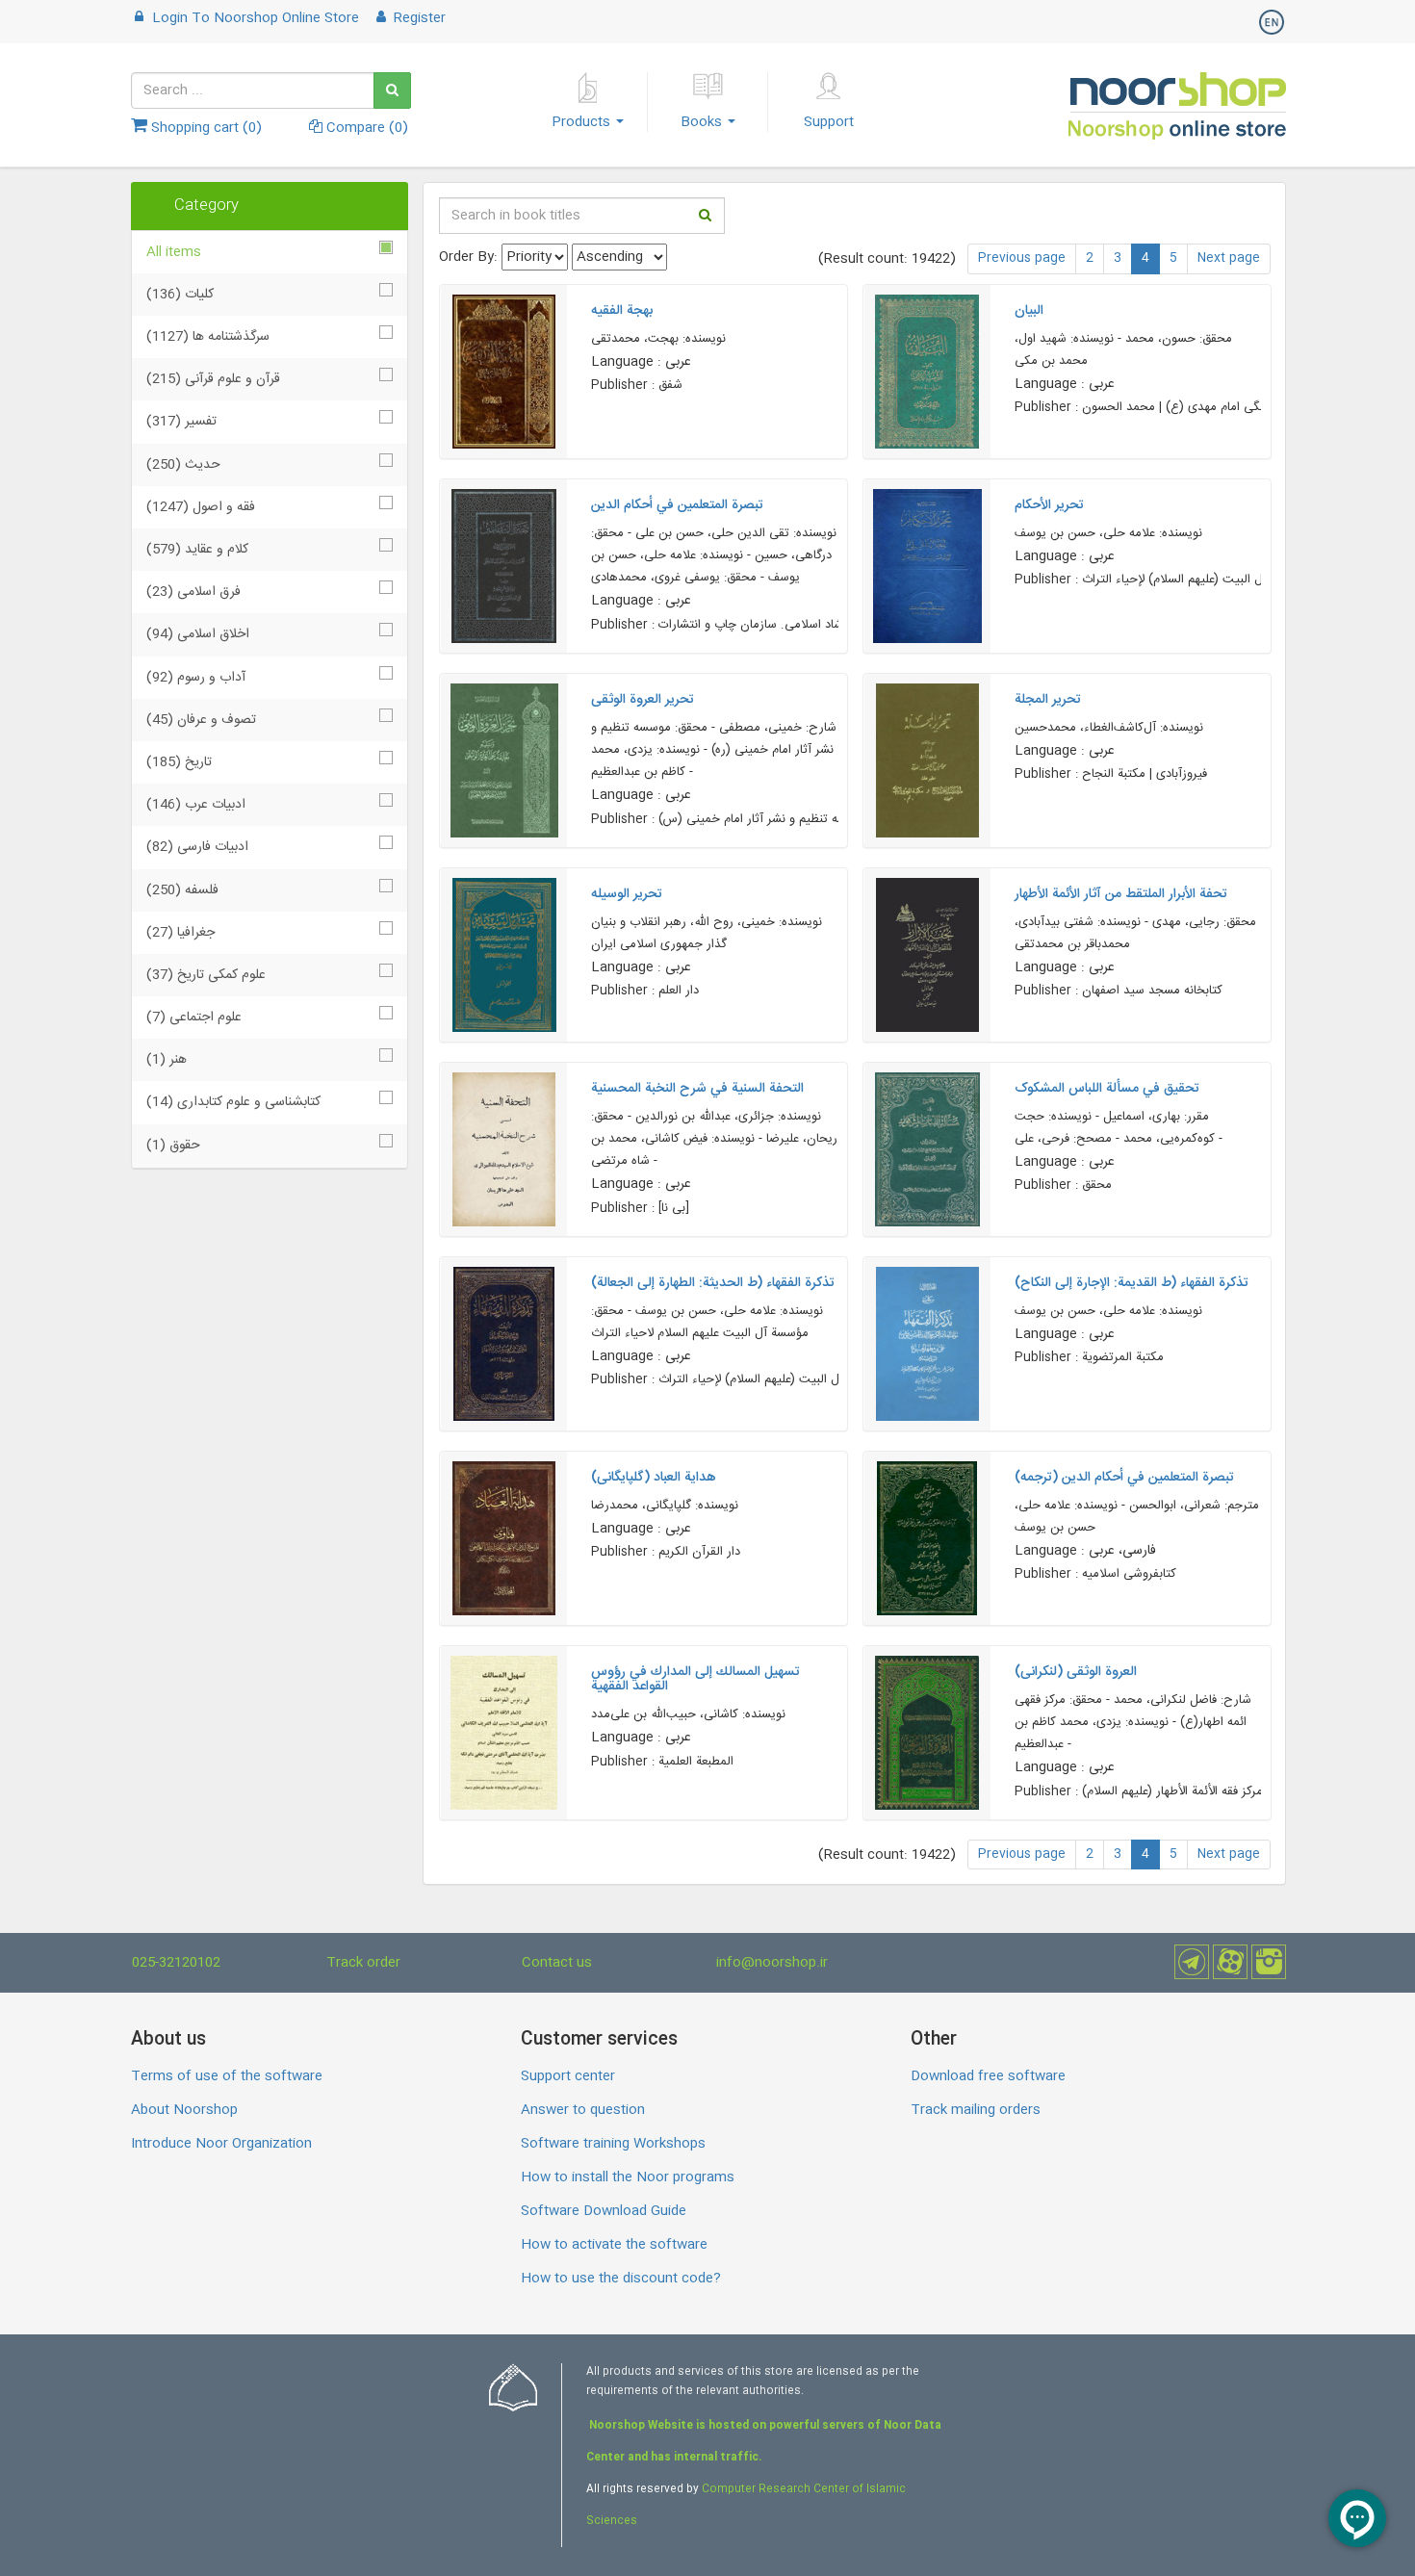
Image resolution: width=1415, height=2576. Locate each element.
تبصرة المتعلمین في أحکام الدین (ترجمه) (1124, 1478)
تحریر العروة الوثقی (643, 700)
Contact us (557, 1963)
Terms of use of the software (227, 2076)
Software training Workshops (613, 2144)
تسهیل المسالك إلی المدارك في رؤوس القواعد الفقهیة (695, 1679)
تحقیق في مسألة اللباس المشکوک (1107, 1089)
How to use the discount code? (621, 2279)
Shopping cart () (205, 128)
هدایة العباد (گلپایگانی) (654, 1478)
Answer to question (583, 2110)
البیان (1029, 311)
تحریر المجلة (1048, 700)
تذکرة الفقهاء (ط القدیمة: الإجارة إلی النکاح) (1132, 1283)
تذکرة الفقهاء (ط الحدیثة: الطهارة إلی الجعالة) (713, 1283)
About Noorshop (184, 2110)
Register (418, 18)
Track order (363, 1963)
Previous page (1022, 258)
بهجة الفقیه (622, 311)
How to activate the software (614, 2245)
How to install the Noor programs (628, 2177)
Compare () (365, 128)
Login (254, 18)
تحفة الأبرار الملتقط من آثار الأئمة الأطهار (1121, 894)
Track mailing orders (976, 2110)
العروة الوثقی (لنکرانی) (1076, 1672)
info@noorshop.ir (772, 1963)
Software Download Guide (604, 2211)
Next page (1229, 258)
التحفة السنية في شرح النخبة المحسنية (697, 1089)
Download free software (988, 2076)
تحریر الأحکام (1049, 505)
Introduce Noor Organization (221, 2144)
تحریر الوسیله (627, 894)
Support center (568, 2076)
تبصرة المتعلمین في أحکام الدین (677, 505)
